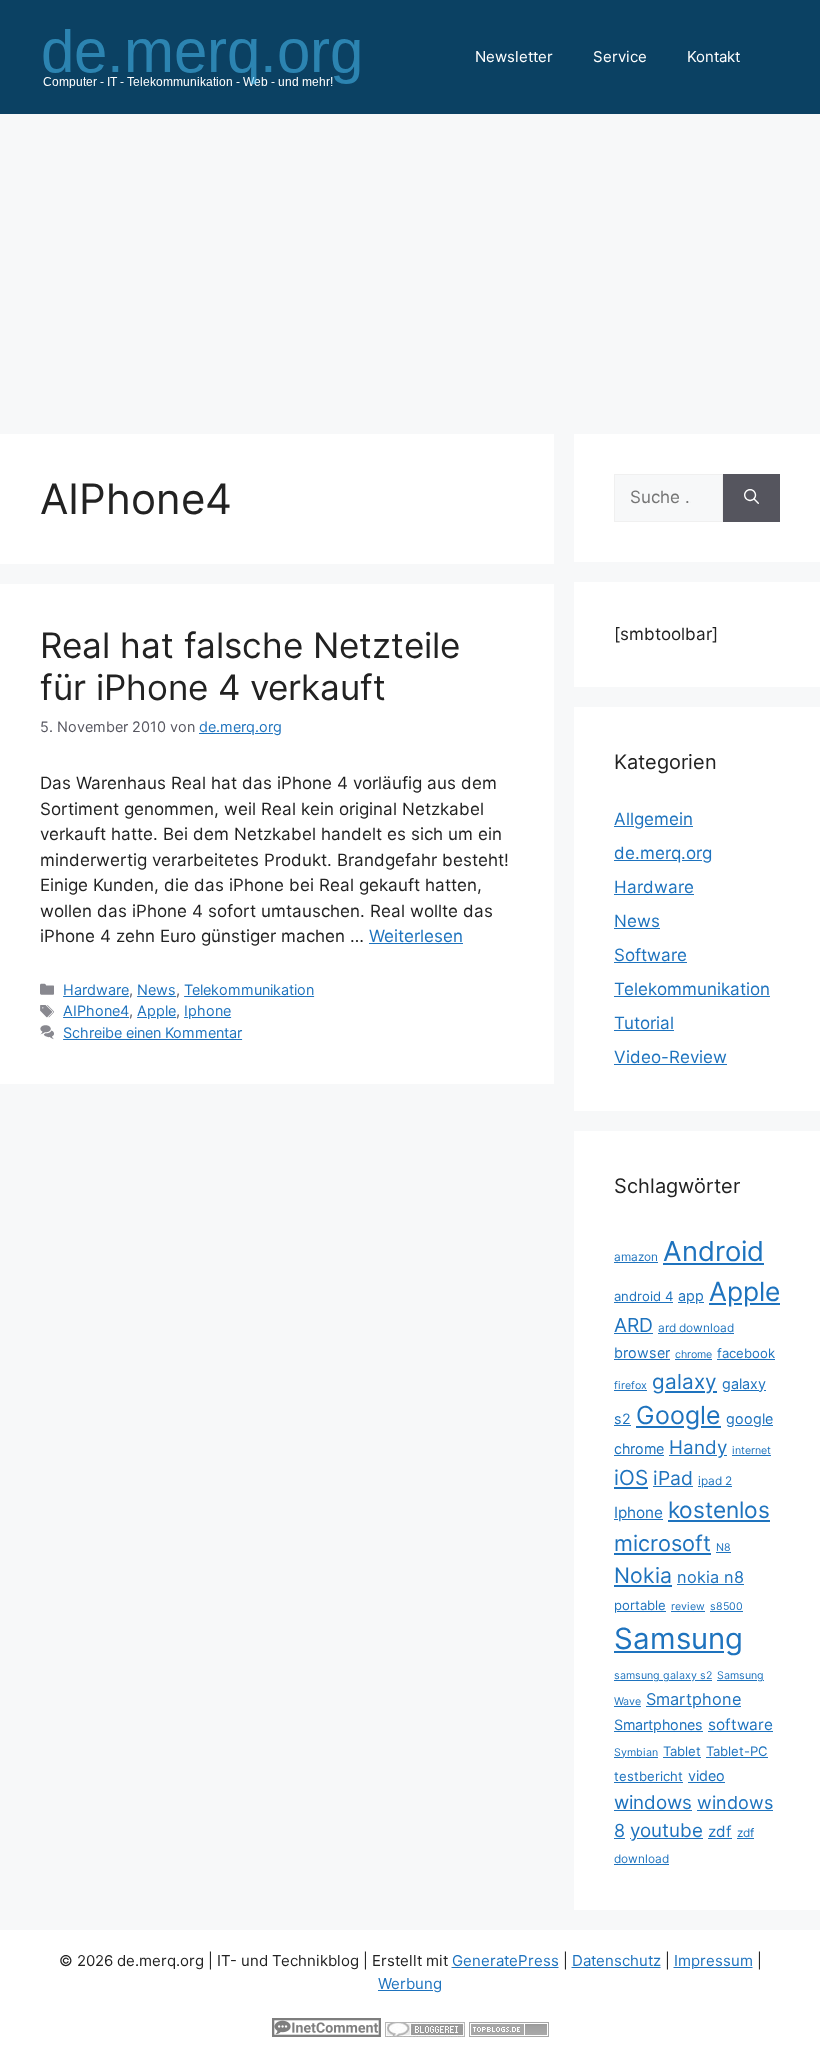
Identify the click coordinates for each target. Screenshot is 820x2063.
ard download (696, 1327)
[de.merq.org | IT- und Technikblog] (226, 56)
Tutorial (644, 1023)
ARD (633, 1325)
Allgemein (653, 819)
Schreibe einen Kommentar (152, 1032)
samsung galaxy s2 (663, 1675)
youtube (666, 1830)
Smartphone (693, 1699)
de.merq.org (663, 853)
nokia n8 (710, 1577)
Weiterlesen (416, 936)
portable (640, 1605)
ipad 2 (715, 1480)
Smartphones (658, 1724)
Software (650, 955)
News (156, 989)
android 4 (643, 1296)
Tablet (682, 1751)
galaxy (684, 1381)
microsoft (662, 1543)
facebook (746, 1353)
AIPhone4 (96, 1010)
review (688, 1606)
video (706, 1775)
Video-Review (670, 1057)
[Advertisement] (410, 264)
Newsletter (514, 56)
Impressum (713, 1960)
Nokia (643, 1575)
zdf (720, 1831)
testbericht (648, 1776)
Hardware (96, 989)
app (691, 1295)
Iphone (207, 1010)
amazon (636, 1256)
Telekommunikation (249, 989)
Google (678, 1415)
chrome (693, 1354)
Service (620, 56)
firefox (630, 1385)
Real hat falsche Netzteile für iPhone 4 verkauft (250, 666)
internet (751, 1450)
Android (713, 1251)
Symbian (636, 1752)
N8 (723, 1547)
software (740, 1724)
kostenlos (719, 1509)
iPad (673, 1478)
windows (653, 1802)
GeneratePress (505, 1960)
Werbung (410, 1983)
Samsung (678, 1638)
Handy (698, 1447)
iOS (631, 1477)
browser (642, 1352)
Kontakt (713, 56)
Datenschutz (616, 1960)
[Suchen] (751, 498)
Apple (156, 1010)
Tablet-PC (737, 1751)
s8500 (726, 1606)
